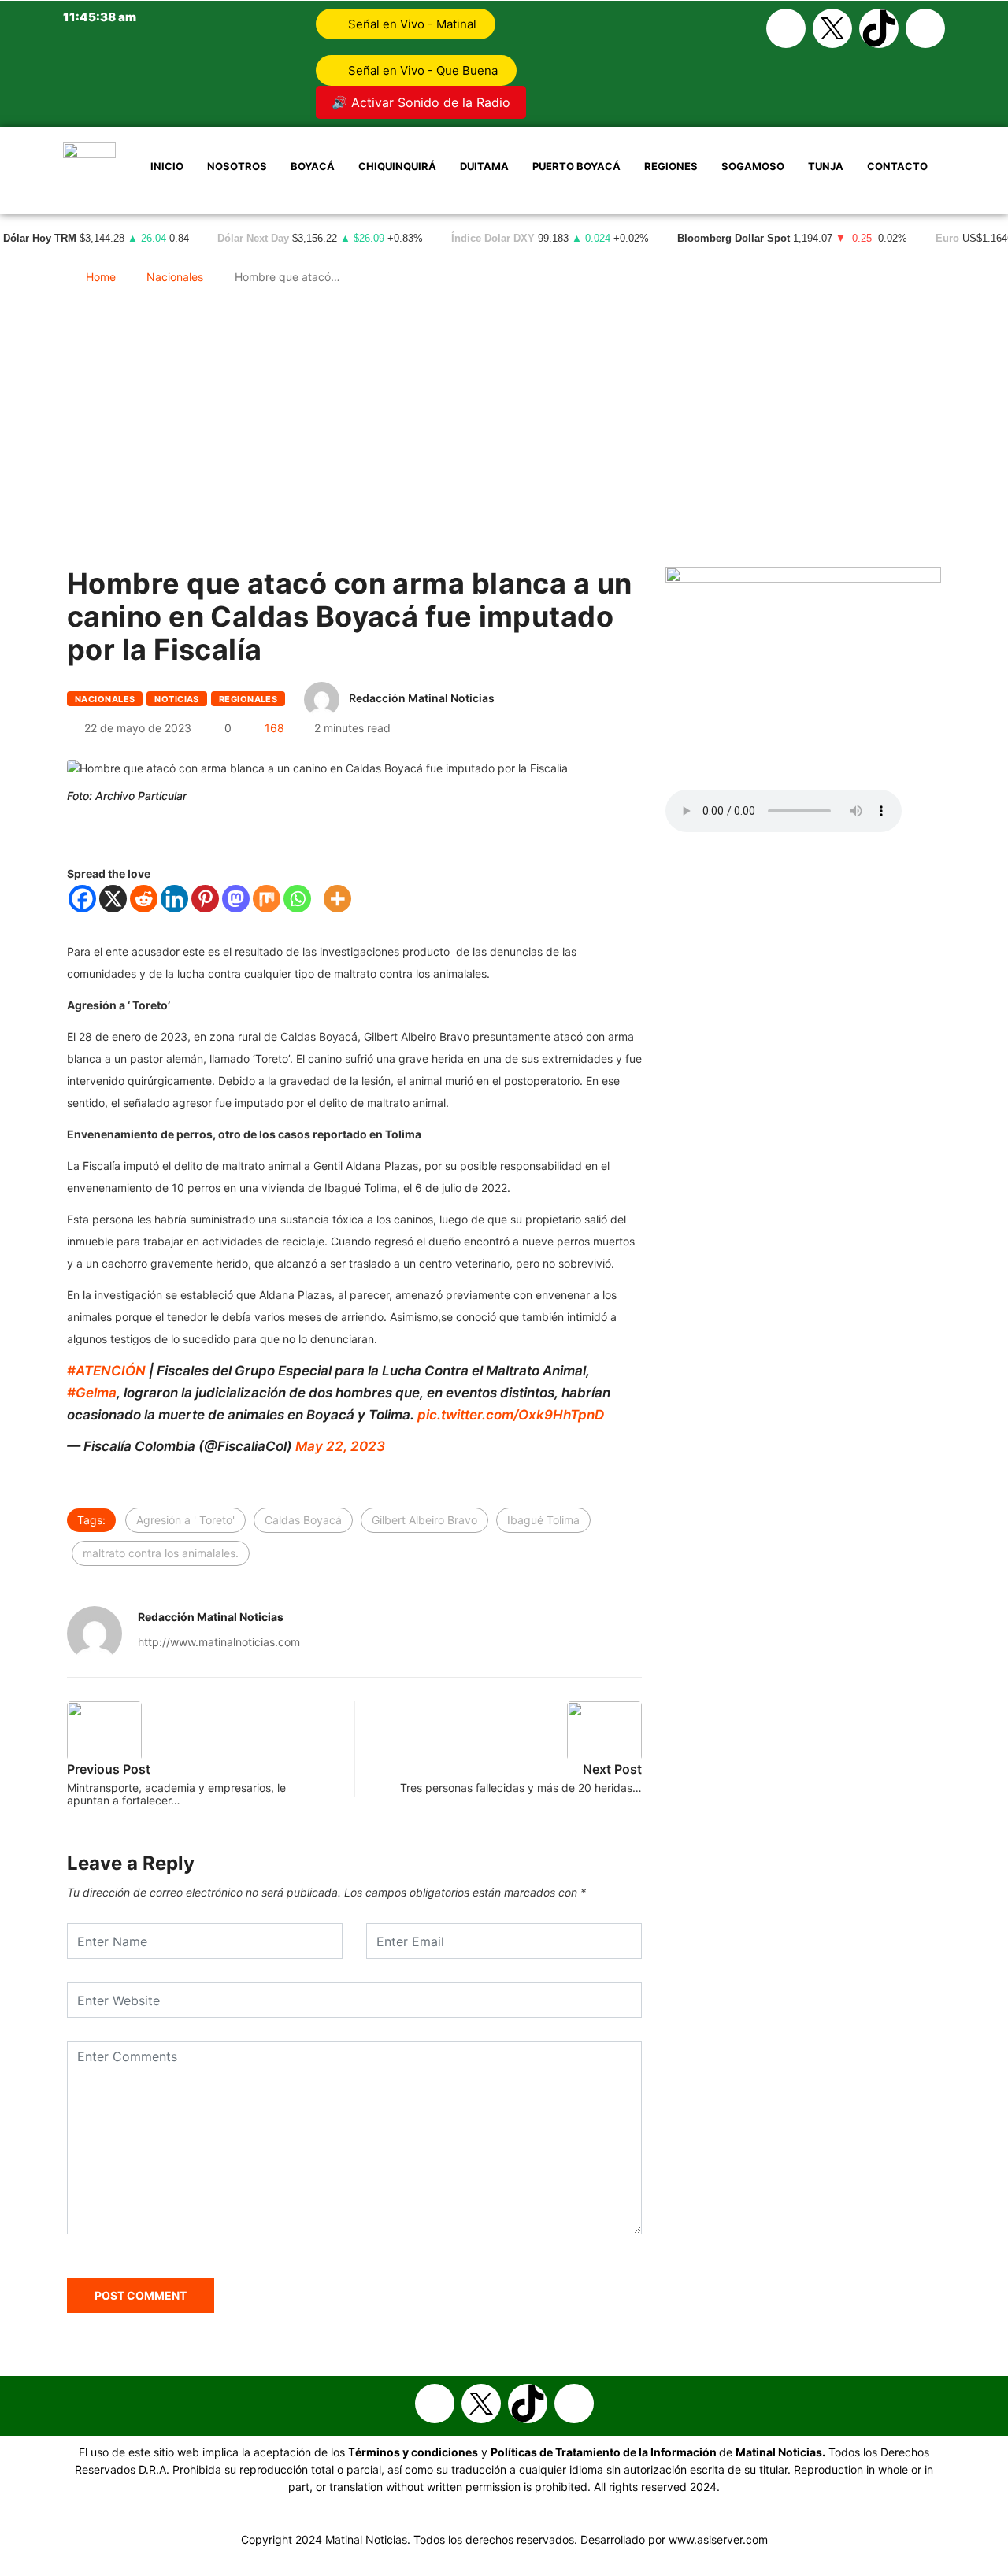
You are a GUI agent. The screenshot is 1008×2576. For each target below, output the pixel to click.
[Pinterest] (205, 899)
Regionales (248, 699)
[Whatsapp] (925, 28)
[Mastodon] (236, 899)
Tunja (826, 166)
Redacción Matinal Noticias (422, 698)
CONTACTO (897, 166)
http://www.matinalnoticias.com (219, 1642)
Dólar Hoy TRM (40, 239)
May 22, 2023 (340, 1446)
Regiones (671, 166)
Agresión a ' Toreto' (185, 1520)
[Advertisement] (504, 433)
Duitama (484, 166)
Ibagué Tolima (543, 1520)
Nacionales (175, 277)
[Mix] (267, 899)
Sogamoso (753, 166)
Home (101, 277)
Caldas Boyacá (303, 1520)
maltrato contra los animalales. (161, 1553)
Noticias (177, 699)
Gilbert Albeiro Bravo (424, 1520)
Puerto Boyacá (576, 166)
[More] (337, 899)
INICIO (167, 166)
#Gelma (92, 1393)
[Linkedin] (174, 899)
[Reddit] (144, 899)
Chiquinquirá (397, 166)
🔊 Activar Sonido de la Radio (421, 102)
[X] (113, 899)
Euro (947, 239)
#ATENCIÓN (106, 1371)
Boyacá (313, 166)
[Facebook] (786, 28)
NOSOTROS (237, 166)
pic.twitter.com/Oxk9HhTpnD (511, 1415)
